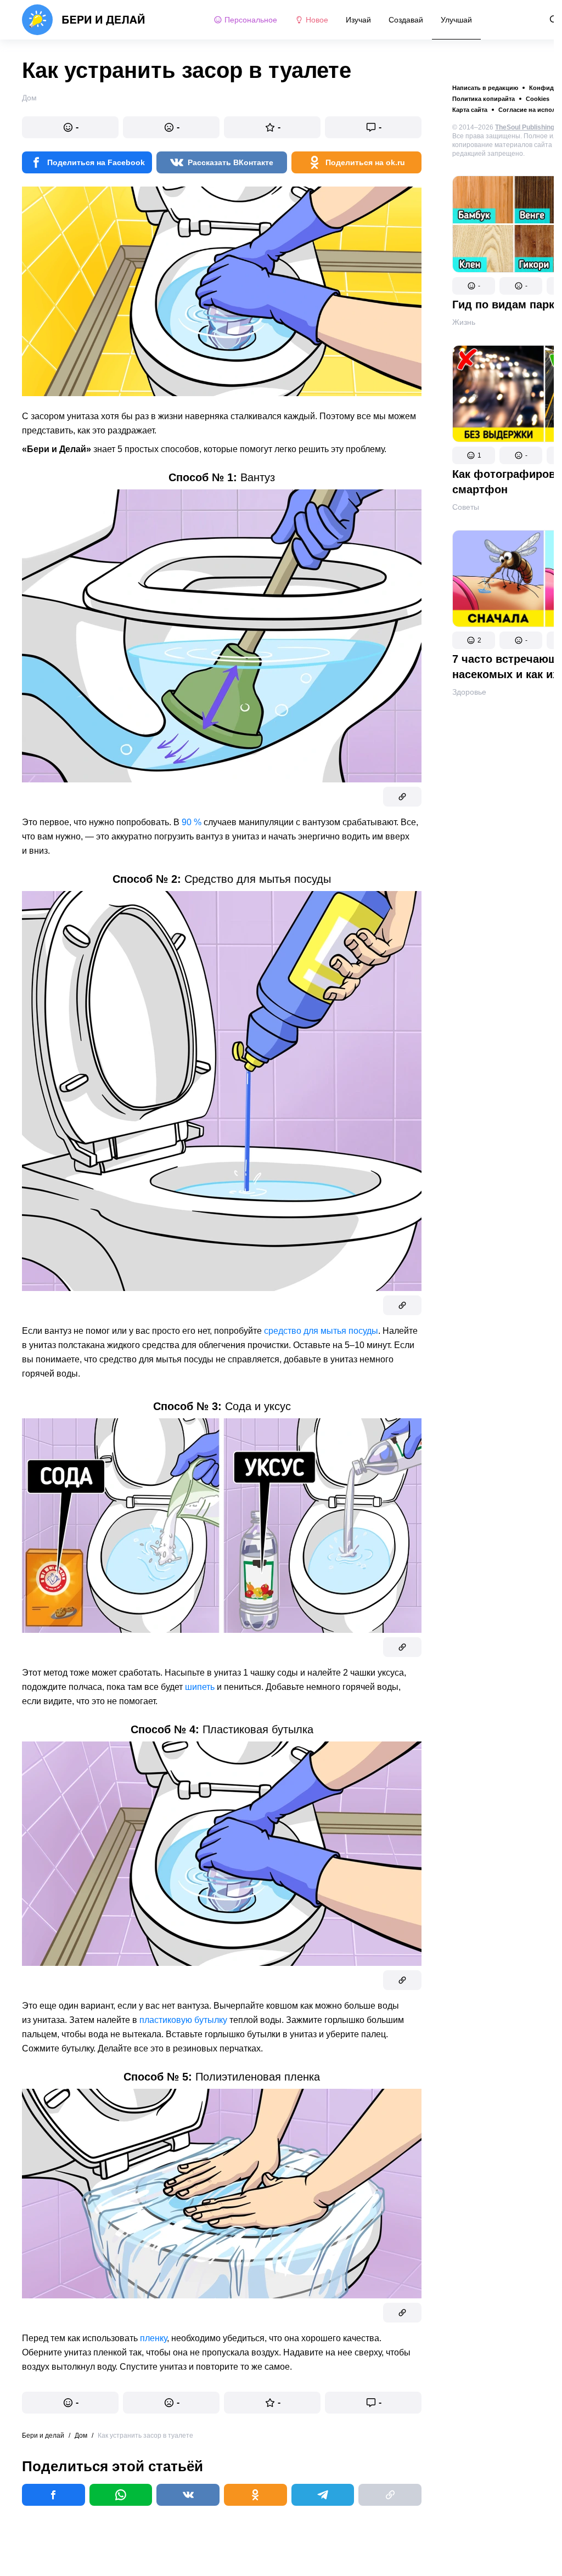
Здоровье (469, 692)
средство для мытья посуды (321, 1331)
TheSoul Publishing (525, 127)
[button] (474, 286)
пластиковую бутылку (183, 2020)
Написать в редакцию (485, 88)
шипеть (200, 1687)
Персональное (251, 20)
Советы (466, 507)
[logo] (84, 20)
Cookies (538, 99)
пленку (153, 2338)
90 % (192, 822)
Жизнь (464, 322)
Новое (317, 20)
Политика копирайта (484, 99)
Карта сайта (470, 110)
